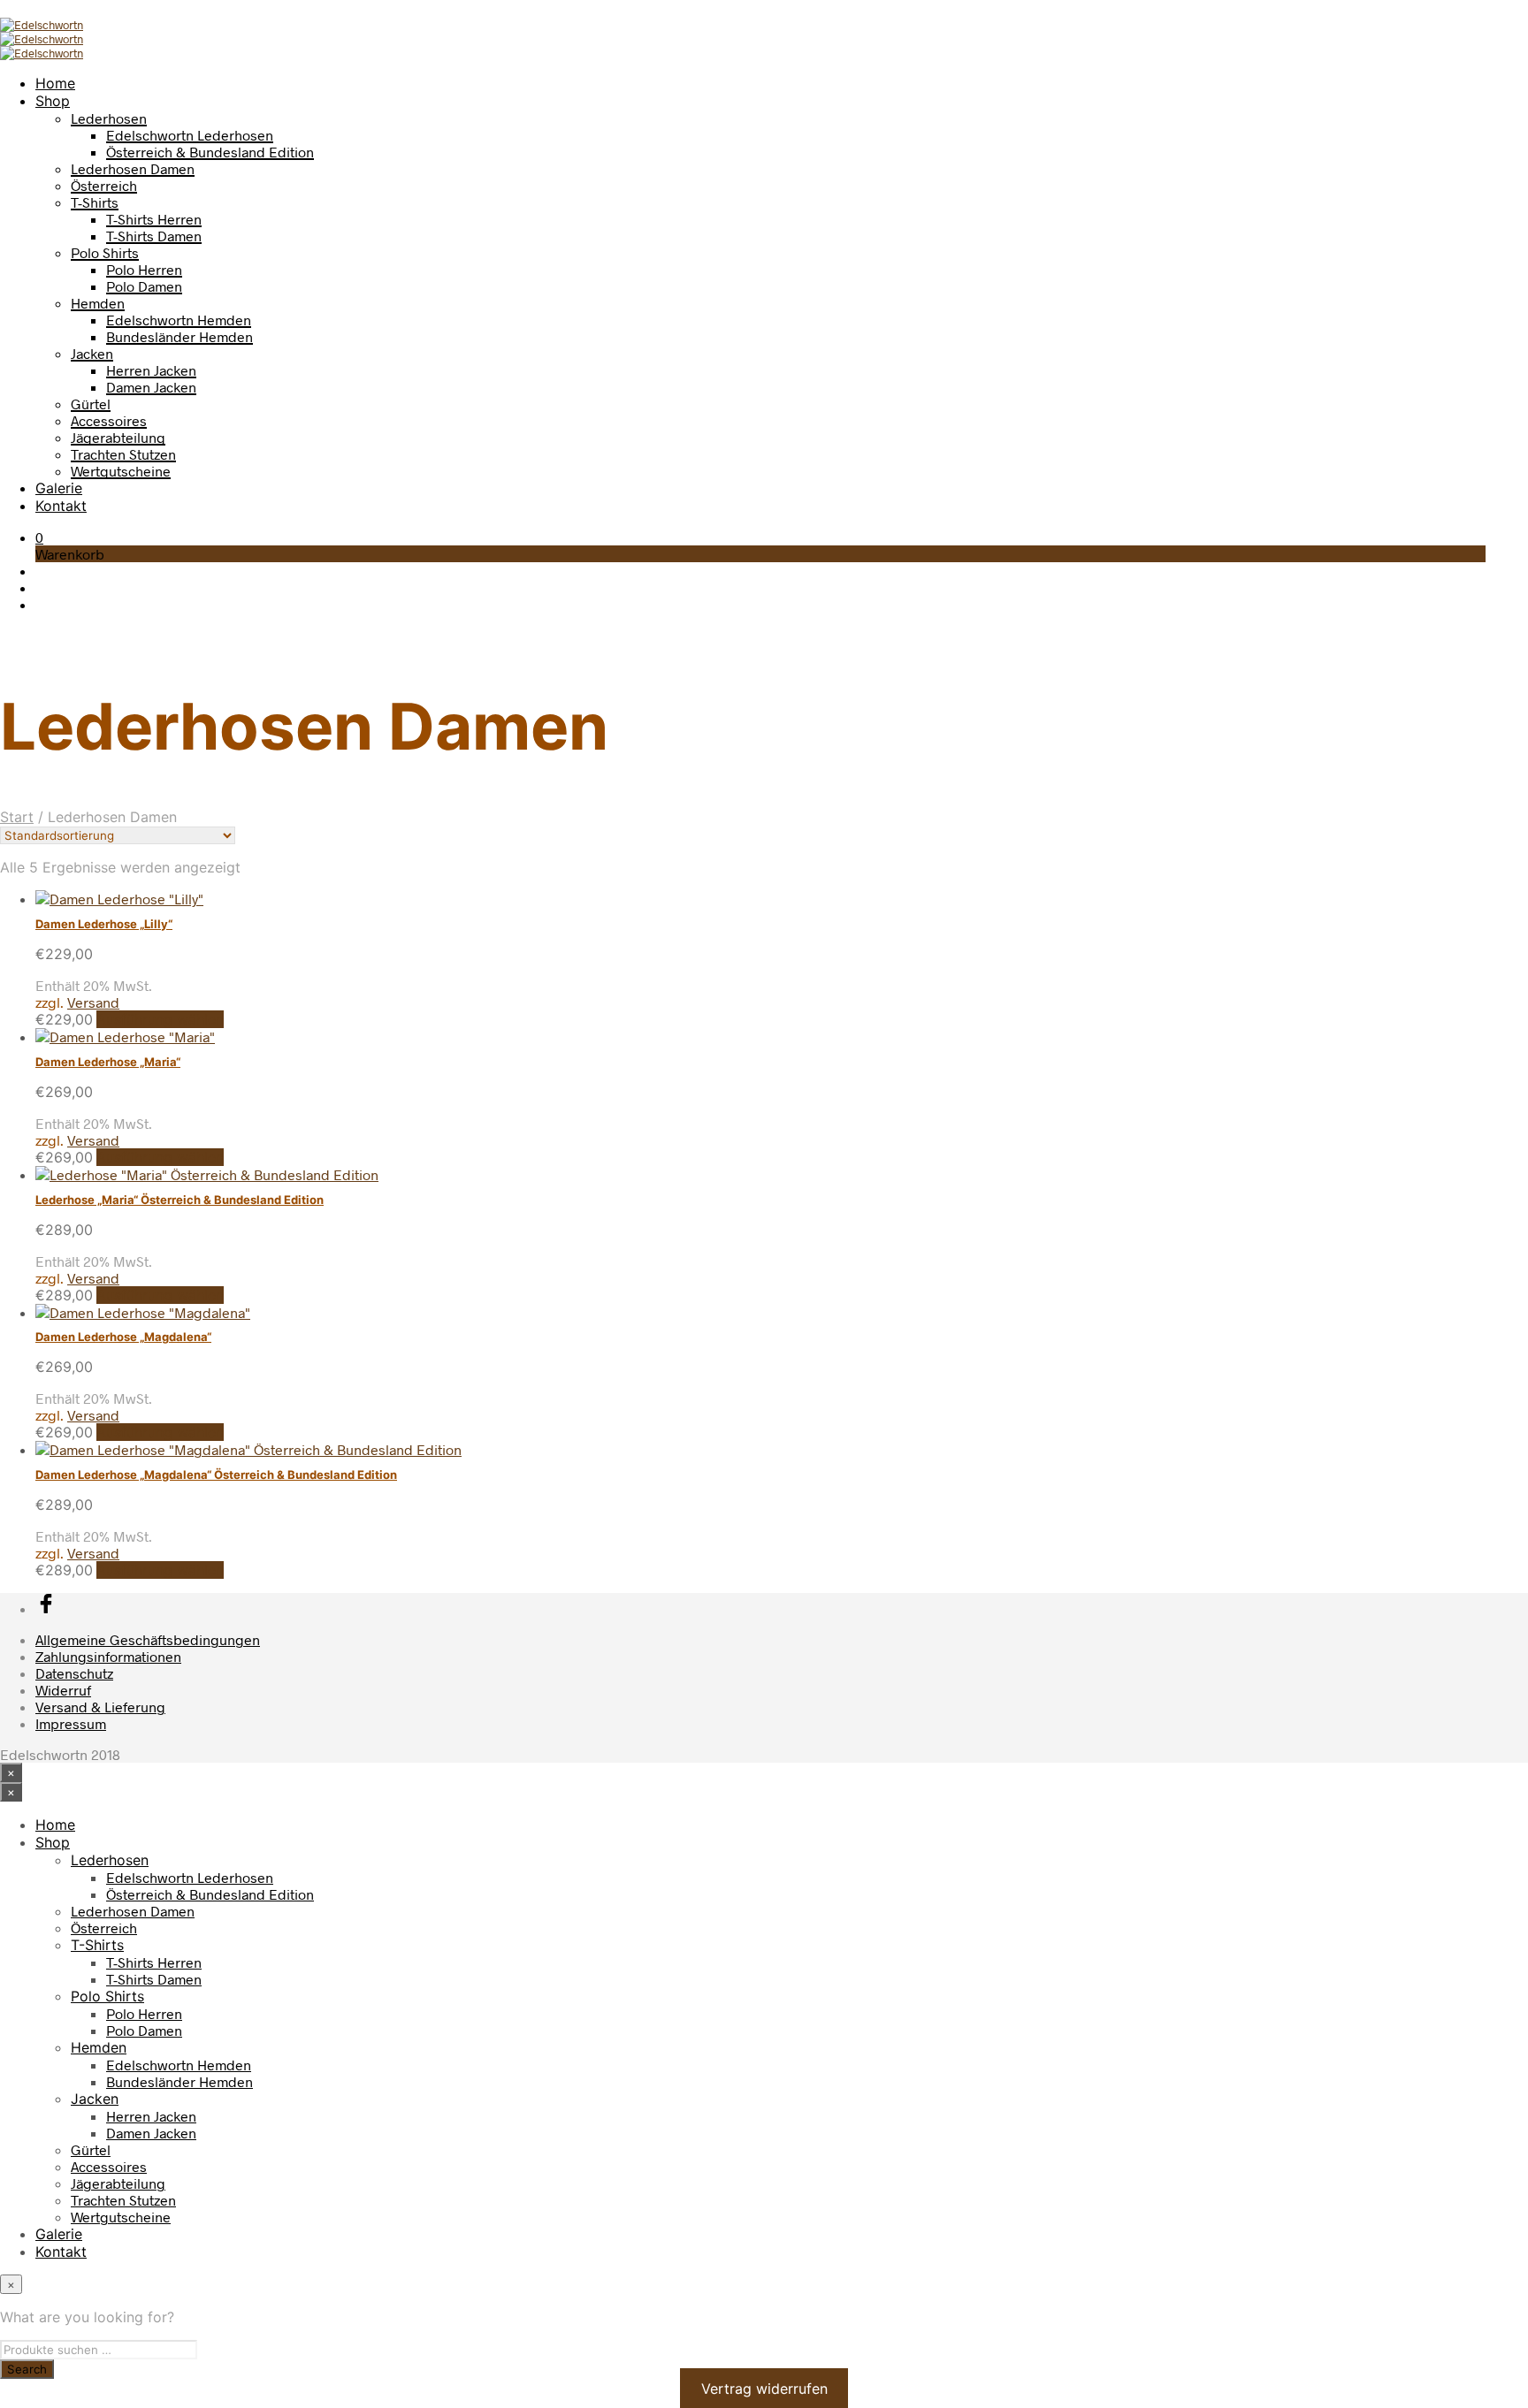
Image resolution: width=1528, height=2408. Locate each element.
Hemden (98, 303)
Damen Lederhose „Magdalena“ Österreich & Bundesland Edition (216, 1475)
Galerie (59, 488)
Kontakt (61, 506)
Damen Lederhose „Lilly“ (104, 924)
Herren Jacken (151, 370)
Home (55, 83)
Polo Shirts (105, 252)
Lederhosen (109, 118)
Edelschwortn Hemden (179, 320)
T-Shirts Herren (154, 219)
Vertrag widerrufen (764, 2388)
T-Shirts (95, 202)
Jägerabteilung (118, 437)
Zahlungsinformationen (108, 1656)
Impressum (71, 1723)
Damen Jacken (151, 387)
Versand (93, 1002)
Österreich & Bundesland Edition (210, 152)
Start (17, 817)
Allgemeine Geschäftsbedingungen (148, 1639)
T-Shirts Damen (154, 236)
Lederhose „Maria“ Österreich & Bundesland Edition (180, 1200)
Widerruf (63, 1690)
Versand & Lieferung (100, 1707)
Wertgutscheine (121, 471)
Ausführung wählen (160, 1019)
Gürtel (91, 404)
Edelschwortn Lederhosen (190, 135)
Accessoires (109, 420)
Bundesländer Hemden (180, 336)
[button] (39, 537)
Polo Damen (144, 286)
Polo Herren (144, 269)
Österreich (104, 185)
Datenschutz (74, 1673)
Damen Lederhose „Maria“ (108, 1062)
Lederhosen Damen (133, 168)
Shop (53, 101)
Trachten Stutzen (123, 454)
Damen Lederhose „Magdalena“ (123, 1337)
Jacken (92, 353)
